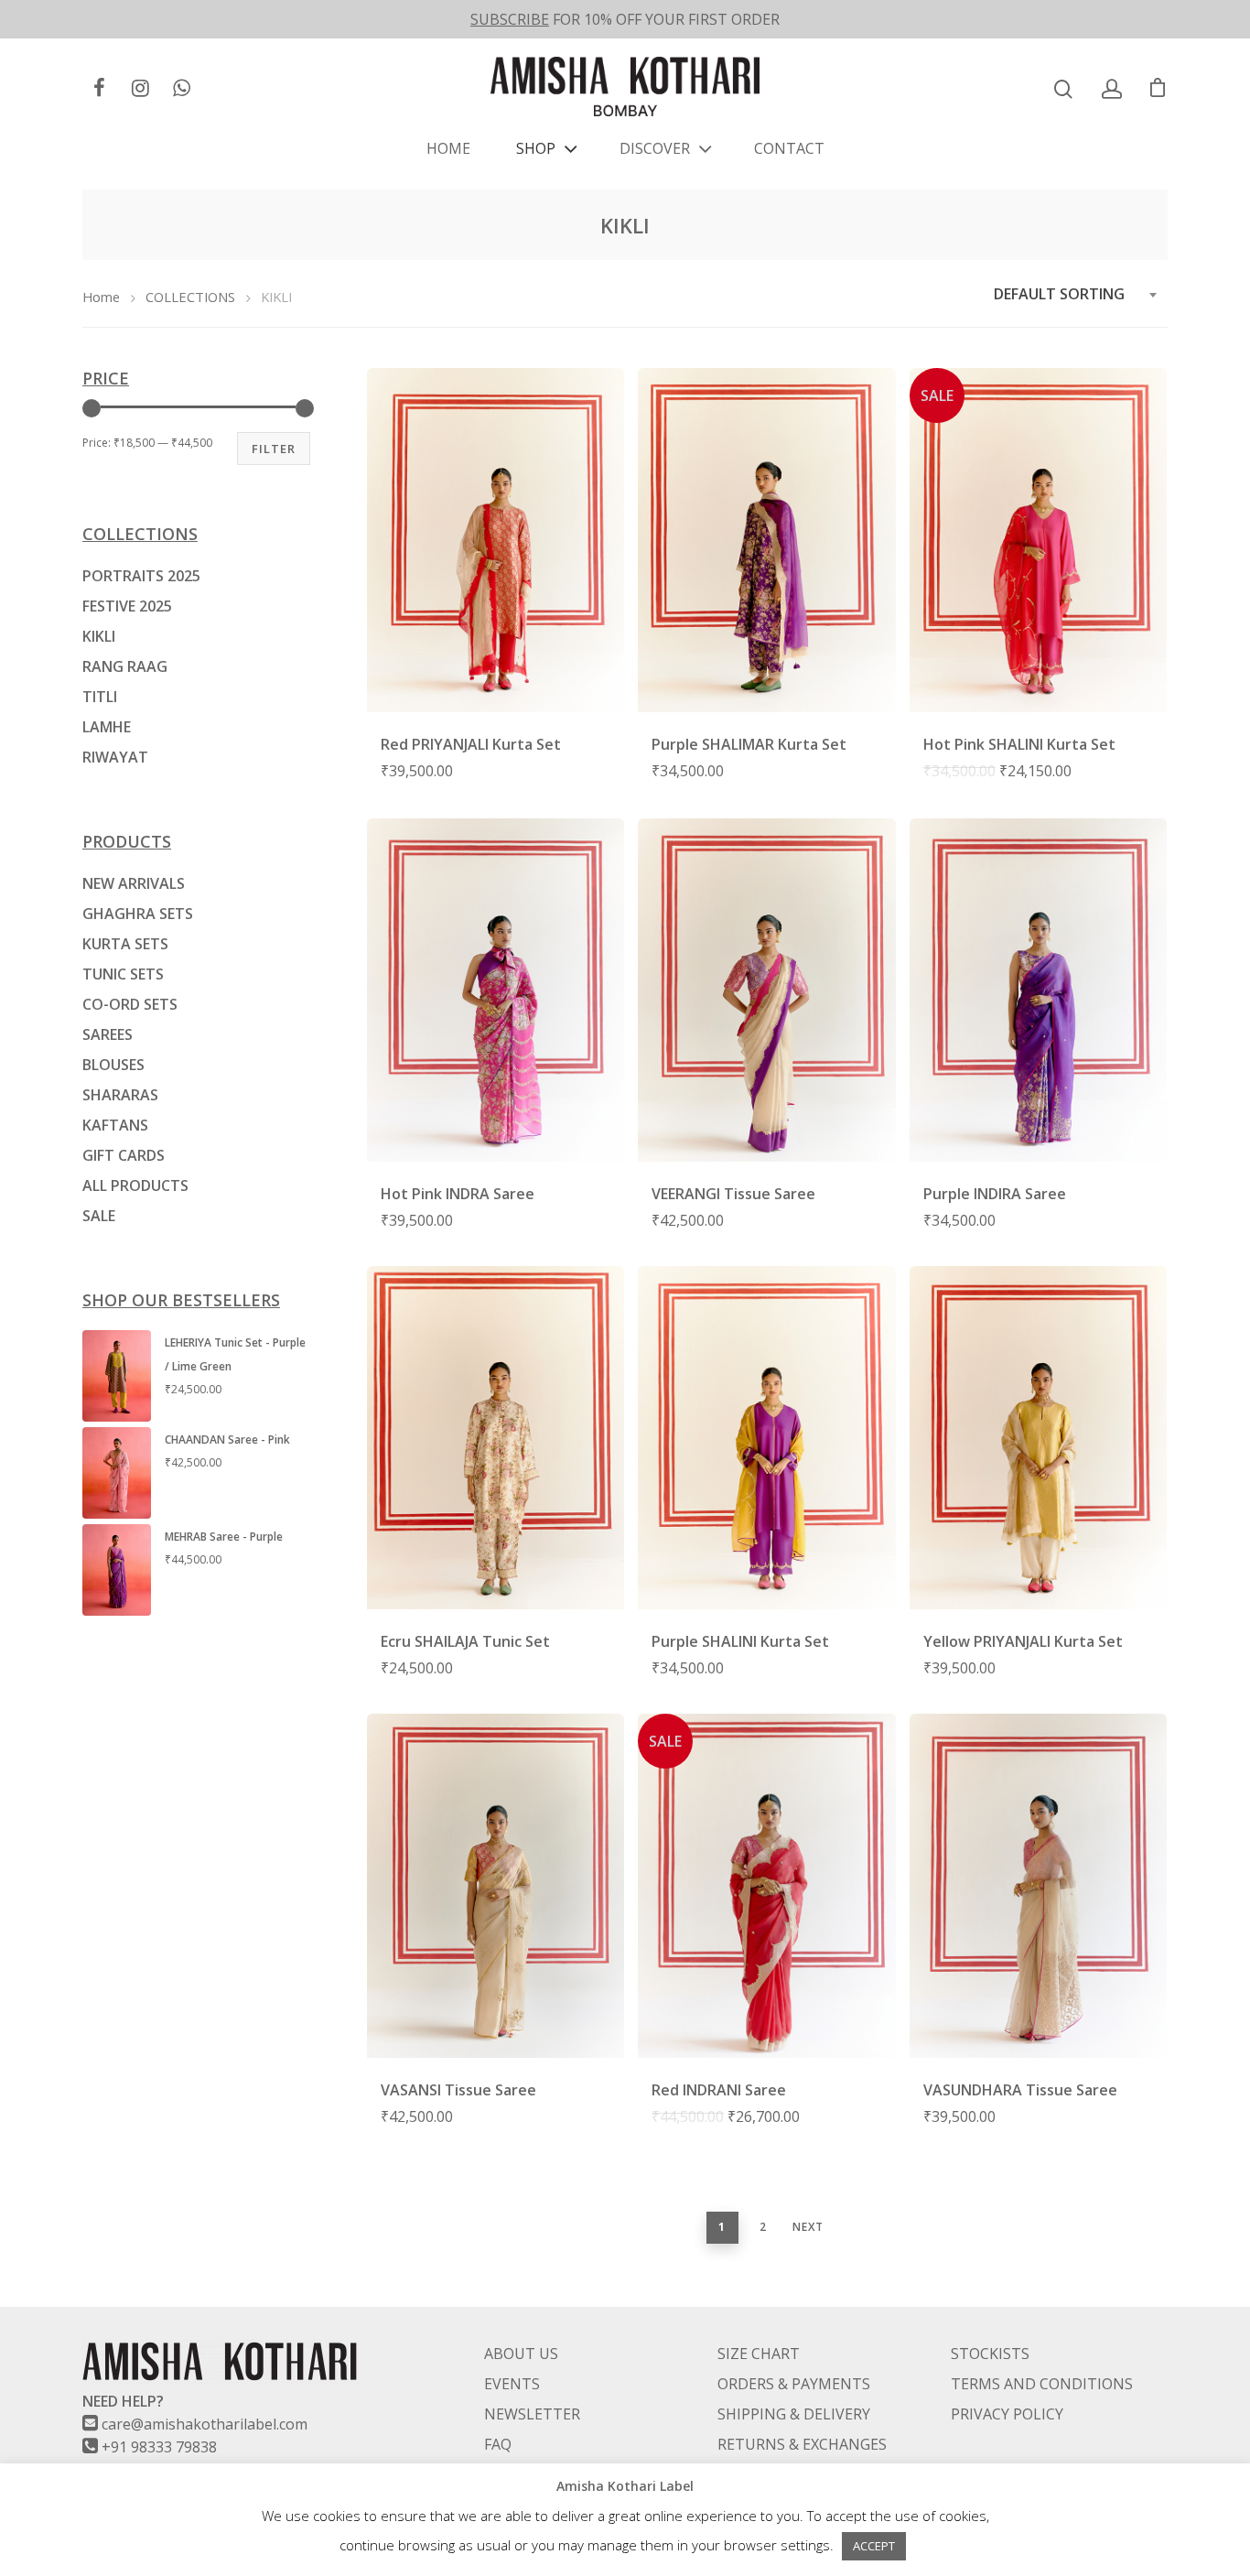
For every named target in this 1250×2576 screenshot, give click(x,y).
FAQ (498, 2444)
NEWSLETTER (532, 2414)
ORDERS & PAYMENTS (794, 2384)
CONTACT (789, 148)
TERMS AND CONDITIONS (1042, 2384)
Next (808, 2227)
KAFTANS (115, 1125)
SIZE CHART (759, 2354)
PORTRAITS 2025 (141, 576)
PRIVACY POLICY (1007, 2414)
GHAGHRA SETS (138, 914)
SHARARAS (120, 1095)
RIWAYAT (115, 757)
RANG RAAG (125, 666)
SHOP (536, 148)
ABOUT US (521, 2354)
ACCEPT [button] (874, 2546)
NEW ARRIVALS (134, 883)
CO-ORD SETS (130, 1004)
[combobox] (1076, 294)
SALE (99, 1216)
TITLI (100, 697)
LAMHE (107, 727)
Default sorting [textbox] (1059, 294)
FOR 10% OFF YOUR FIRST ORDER (625, 19)
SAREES (108, 1034)
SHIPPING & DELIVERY (794, 2414)
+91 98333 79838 (159, 2447)
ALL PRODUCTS (135, 1185)
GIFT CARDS (124, 1155)
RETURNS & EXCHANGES (802, 2444)
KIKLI (99, 636)
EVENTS (512, 2384)
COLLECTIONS (190, 297)
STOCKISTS (990, 2354)
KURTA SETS (125, 944)
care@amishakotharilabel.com (205, 2424)
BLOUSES (113, 1065)
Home (101, 297)
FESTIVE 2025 (127, 606)
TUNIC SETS (123, 974)
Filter (274, 449)
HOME (448, 148)
